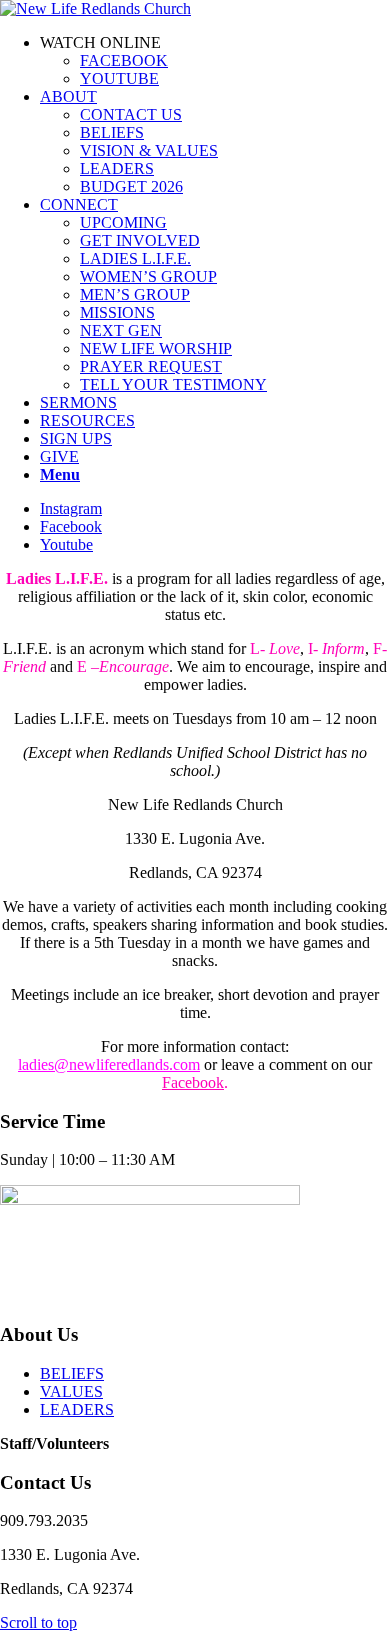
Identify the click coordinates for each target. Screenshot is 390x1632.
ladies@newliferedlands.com (109, 1064)
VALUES (71, 1391)
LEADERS (77, 1409)
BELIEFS (72, 1373)
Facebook (193, 1082)
